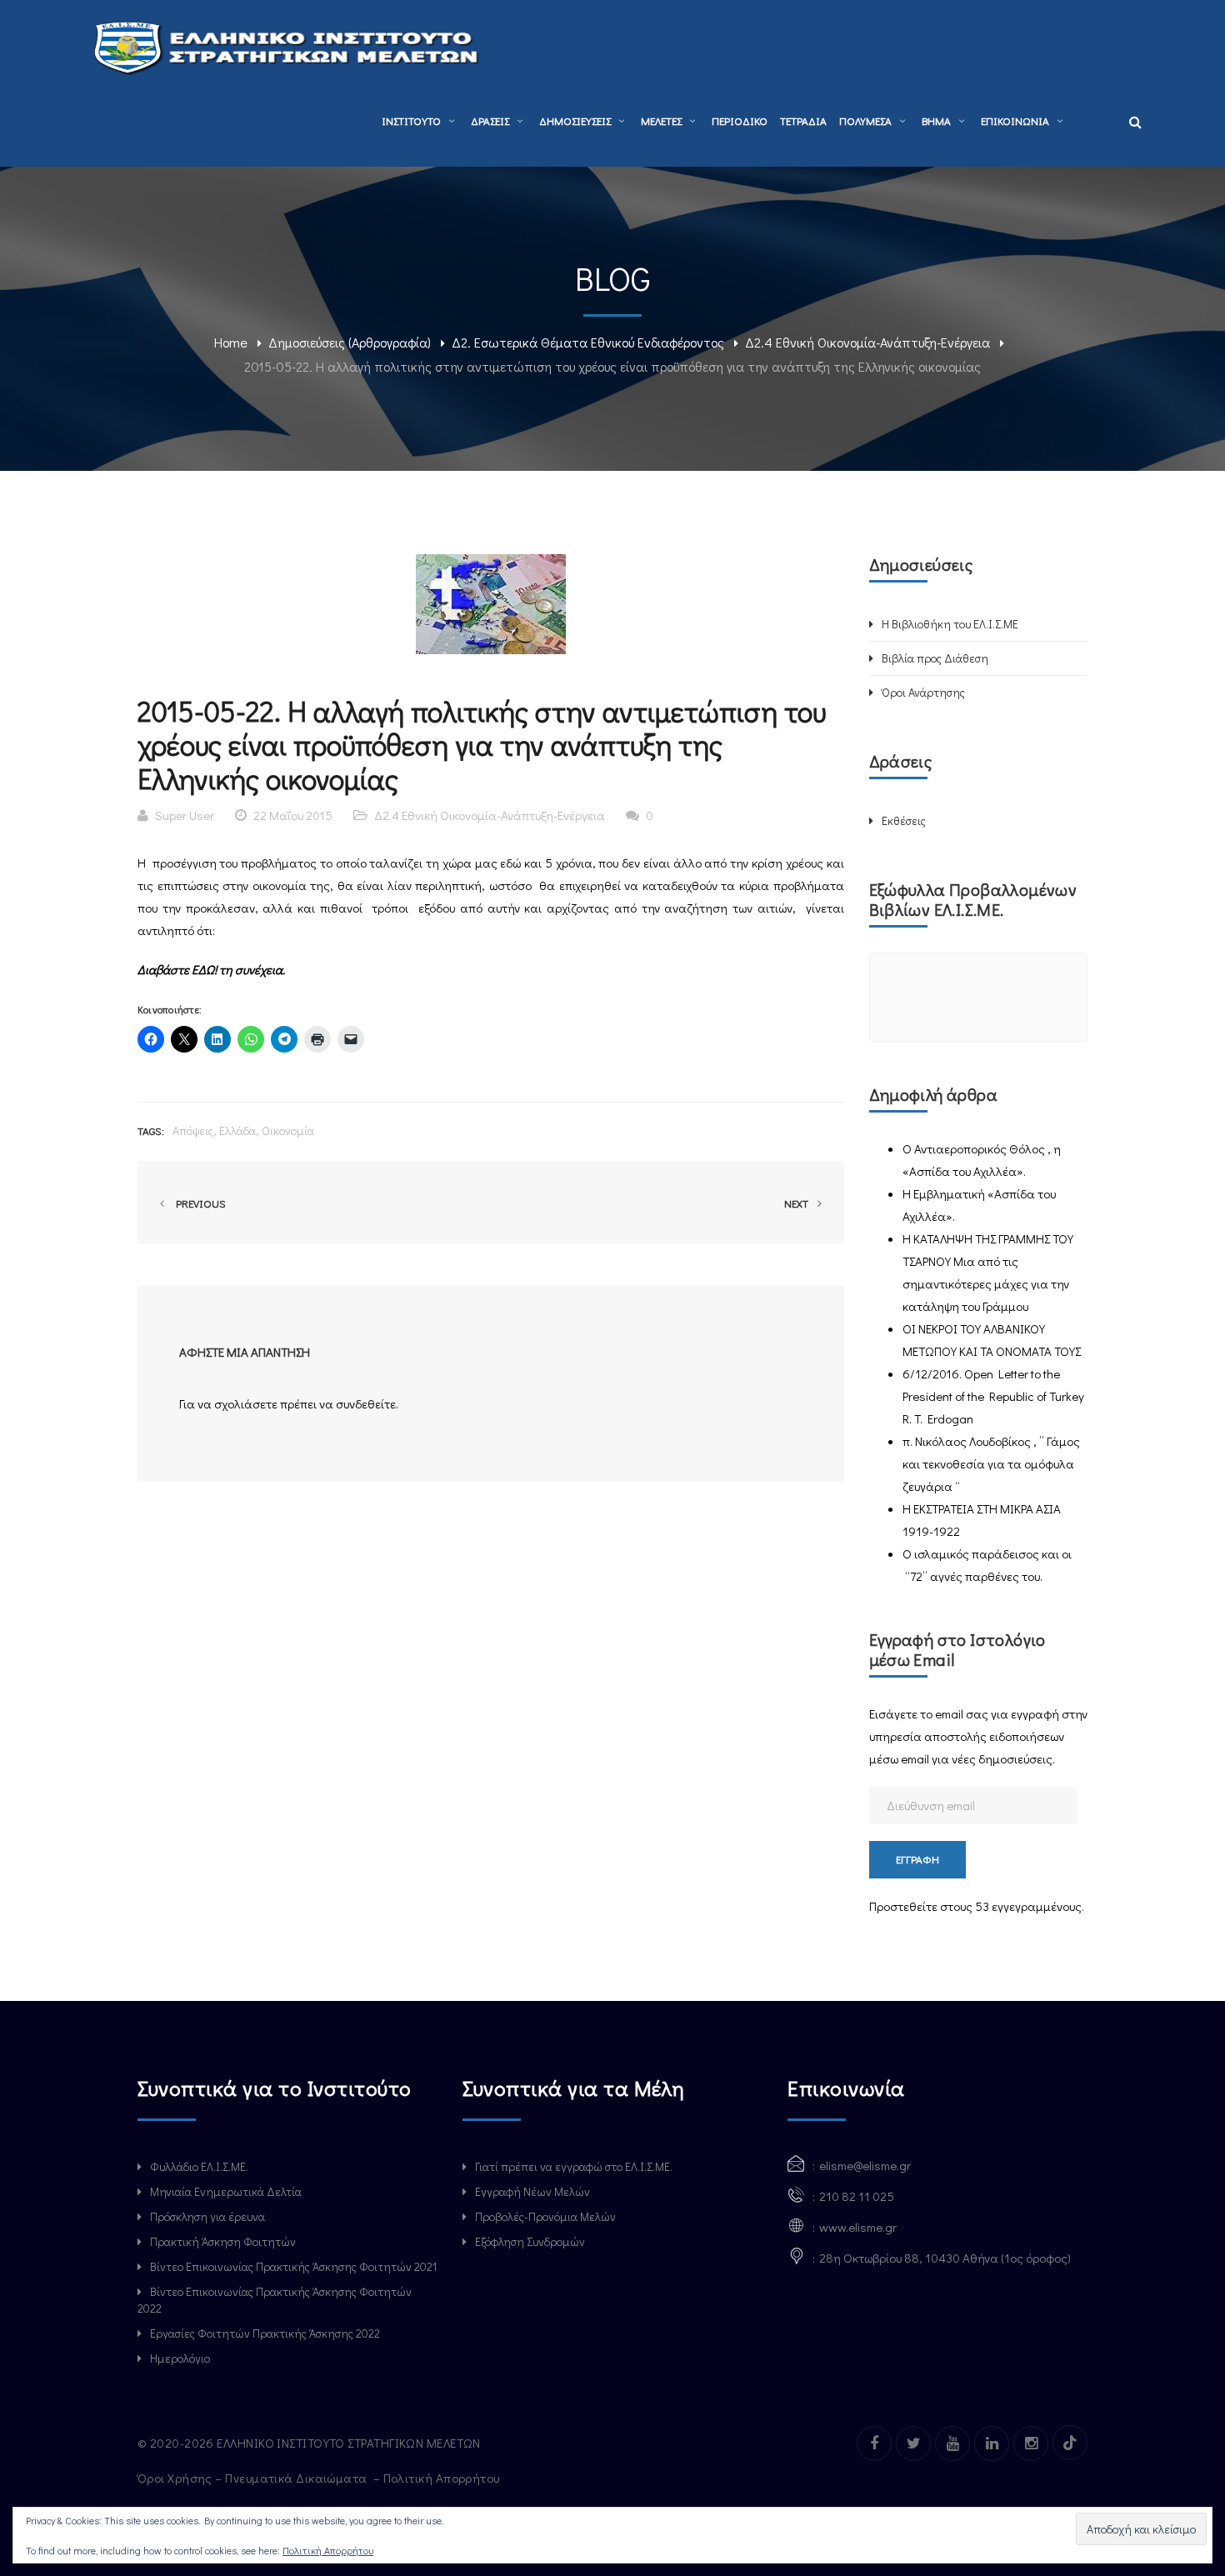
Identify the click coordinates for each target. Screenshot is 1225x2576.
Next (797, 1203)
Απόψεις (193, 1130)
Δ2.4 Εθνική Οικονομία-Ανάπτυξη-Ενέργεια (867, 342)
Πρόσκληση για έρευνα (207, 2216)
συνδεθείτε (366, 1403)
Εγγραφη (917, 1859)
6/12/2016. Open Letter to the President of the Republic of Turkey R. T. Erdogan (993, 1396)
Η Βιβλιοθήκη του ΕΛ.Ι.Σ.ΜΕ (950, 624)
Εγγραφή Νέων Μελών (532, 2191)
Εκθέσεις (904, 820)
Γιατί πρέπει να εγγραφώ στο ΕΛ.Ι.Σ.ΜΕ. (574, 2166)
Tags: (151, 1130)
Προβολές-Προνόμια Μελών (545, 2216)
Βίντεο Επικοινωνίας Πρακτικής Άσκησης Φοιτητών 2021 (293, 2266)
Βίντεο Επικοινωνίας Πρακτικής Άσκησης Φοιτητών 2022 (275, 2300)
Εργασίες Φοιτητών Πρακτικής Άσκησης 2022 (265, 2333)
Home (231, 342)
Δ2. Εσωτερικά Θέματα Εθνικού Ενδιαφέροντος (588, 342)
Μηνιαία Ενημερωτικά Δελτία (226, 2191)
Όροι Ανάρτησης (923, 692)
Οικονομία (288, 1130)
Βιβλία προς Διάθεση (935, 658)
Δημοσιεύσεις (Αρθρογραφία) (350, 342)
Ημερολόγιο (180, 2358)
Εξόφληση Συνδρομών (530, 2241)
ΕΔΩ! (205, 969)
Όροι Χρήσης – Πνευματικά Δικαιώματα (254, 2478)
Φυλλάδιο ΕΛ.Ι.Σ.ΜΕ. (199, 2166)
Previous (198, 1203)
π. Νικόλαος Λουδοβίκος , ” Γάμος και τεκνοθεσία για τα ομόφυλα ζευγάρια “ (991, 1463)
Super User (185, 815)
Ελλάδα (237, 1130)
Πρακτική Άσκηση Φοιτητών (223, 2241)
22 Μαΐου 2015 (293, 815)
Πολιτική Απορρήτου (443, 2478)
